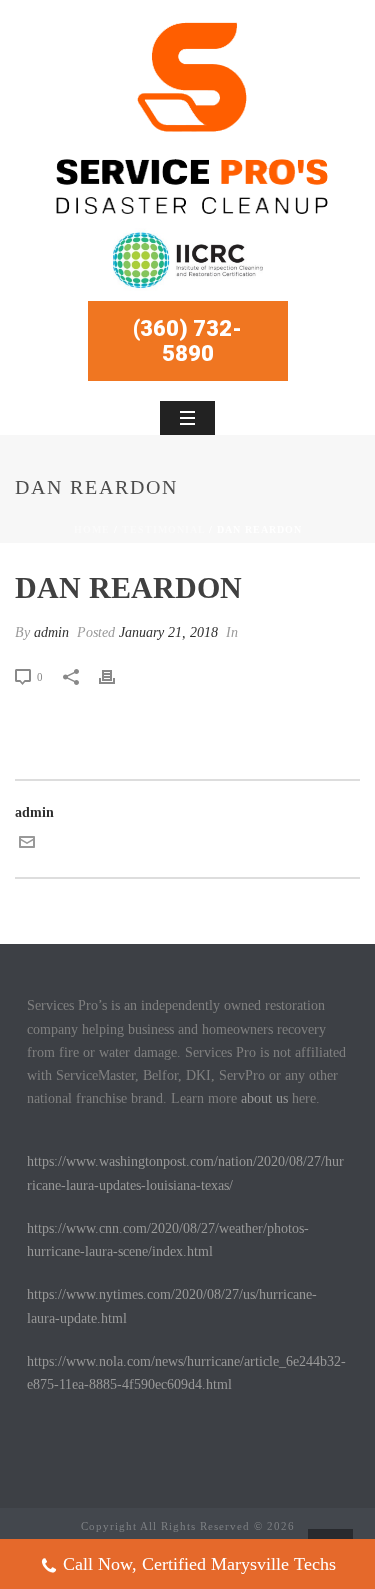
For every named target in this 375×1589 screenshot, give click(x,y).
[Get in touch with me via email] (27, 845)
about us (264, 1098)
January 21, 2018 (168, 632)
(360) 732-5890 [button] (187, 341)
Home (92, 529)
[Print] (117, 676)
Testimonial (163, 529)
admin (51, 632)
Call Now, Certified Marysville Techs (199, 1564)
